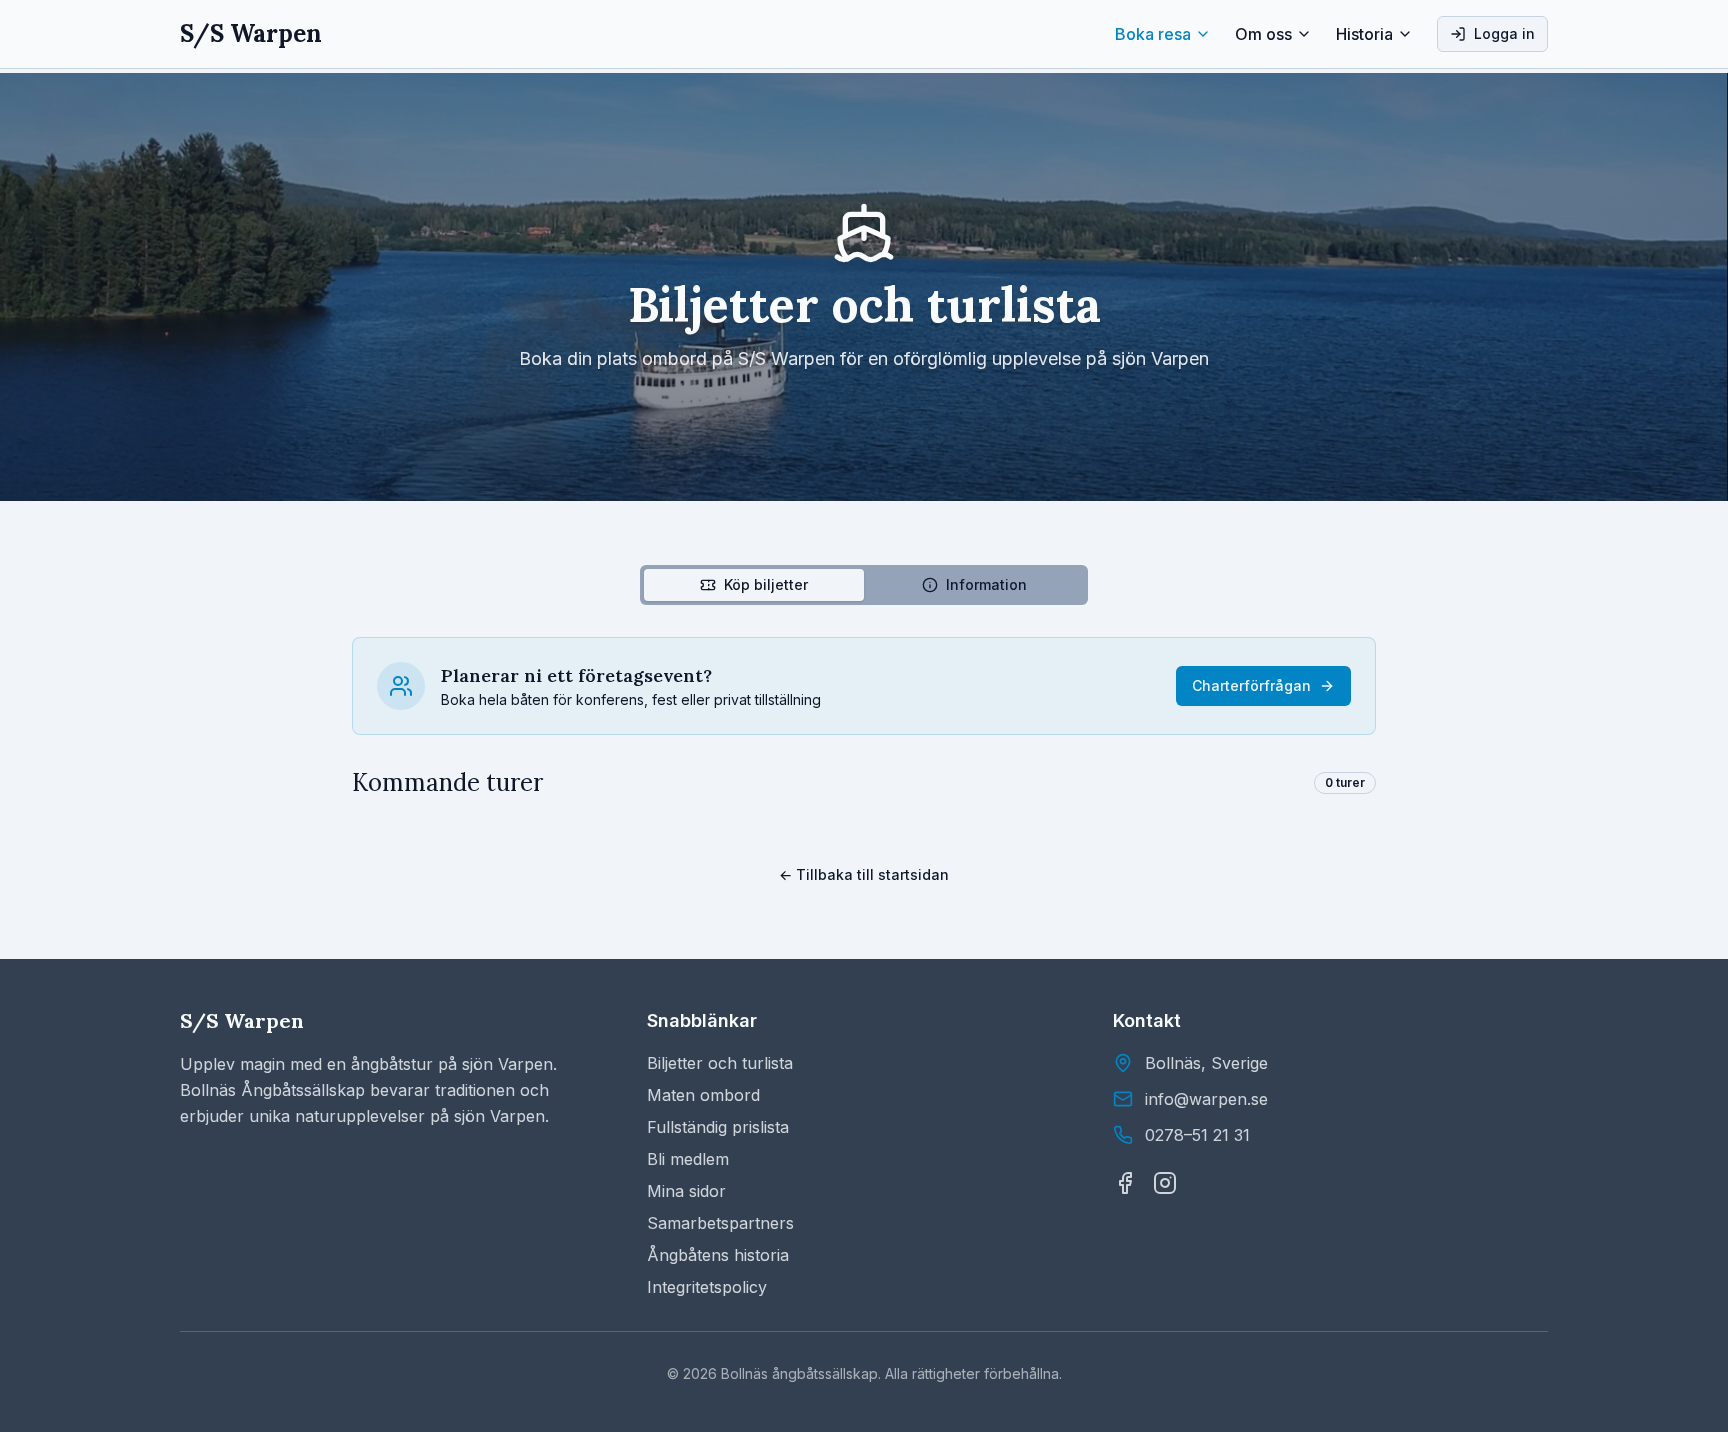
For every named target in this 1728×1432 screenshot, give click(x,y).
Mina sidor (686, 1191)
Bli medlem (688, 1159)
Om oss (1263, 34)
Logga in (1504, 33)
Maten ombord (703, 1095)
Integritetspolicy (707, 1287)
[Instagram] (1165, 1183)
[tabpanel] (864, 718)
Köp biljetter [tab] (766, 584)
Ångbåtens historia (718, 1255)
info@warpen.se (1206, 1099)
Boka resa (1153, 34)
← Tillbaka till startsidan (864, 874)
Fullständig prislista (718, 1127)
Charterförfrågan (1251, 685)
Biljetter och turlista (720, 1063)
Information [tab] (986, 584)
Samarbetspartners (720, 1223)
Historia (1364, 34)
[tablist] (864, 585)
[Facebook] (1125, 1183)
